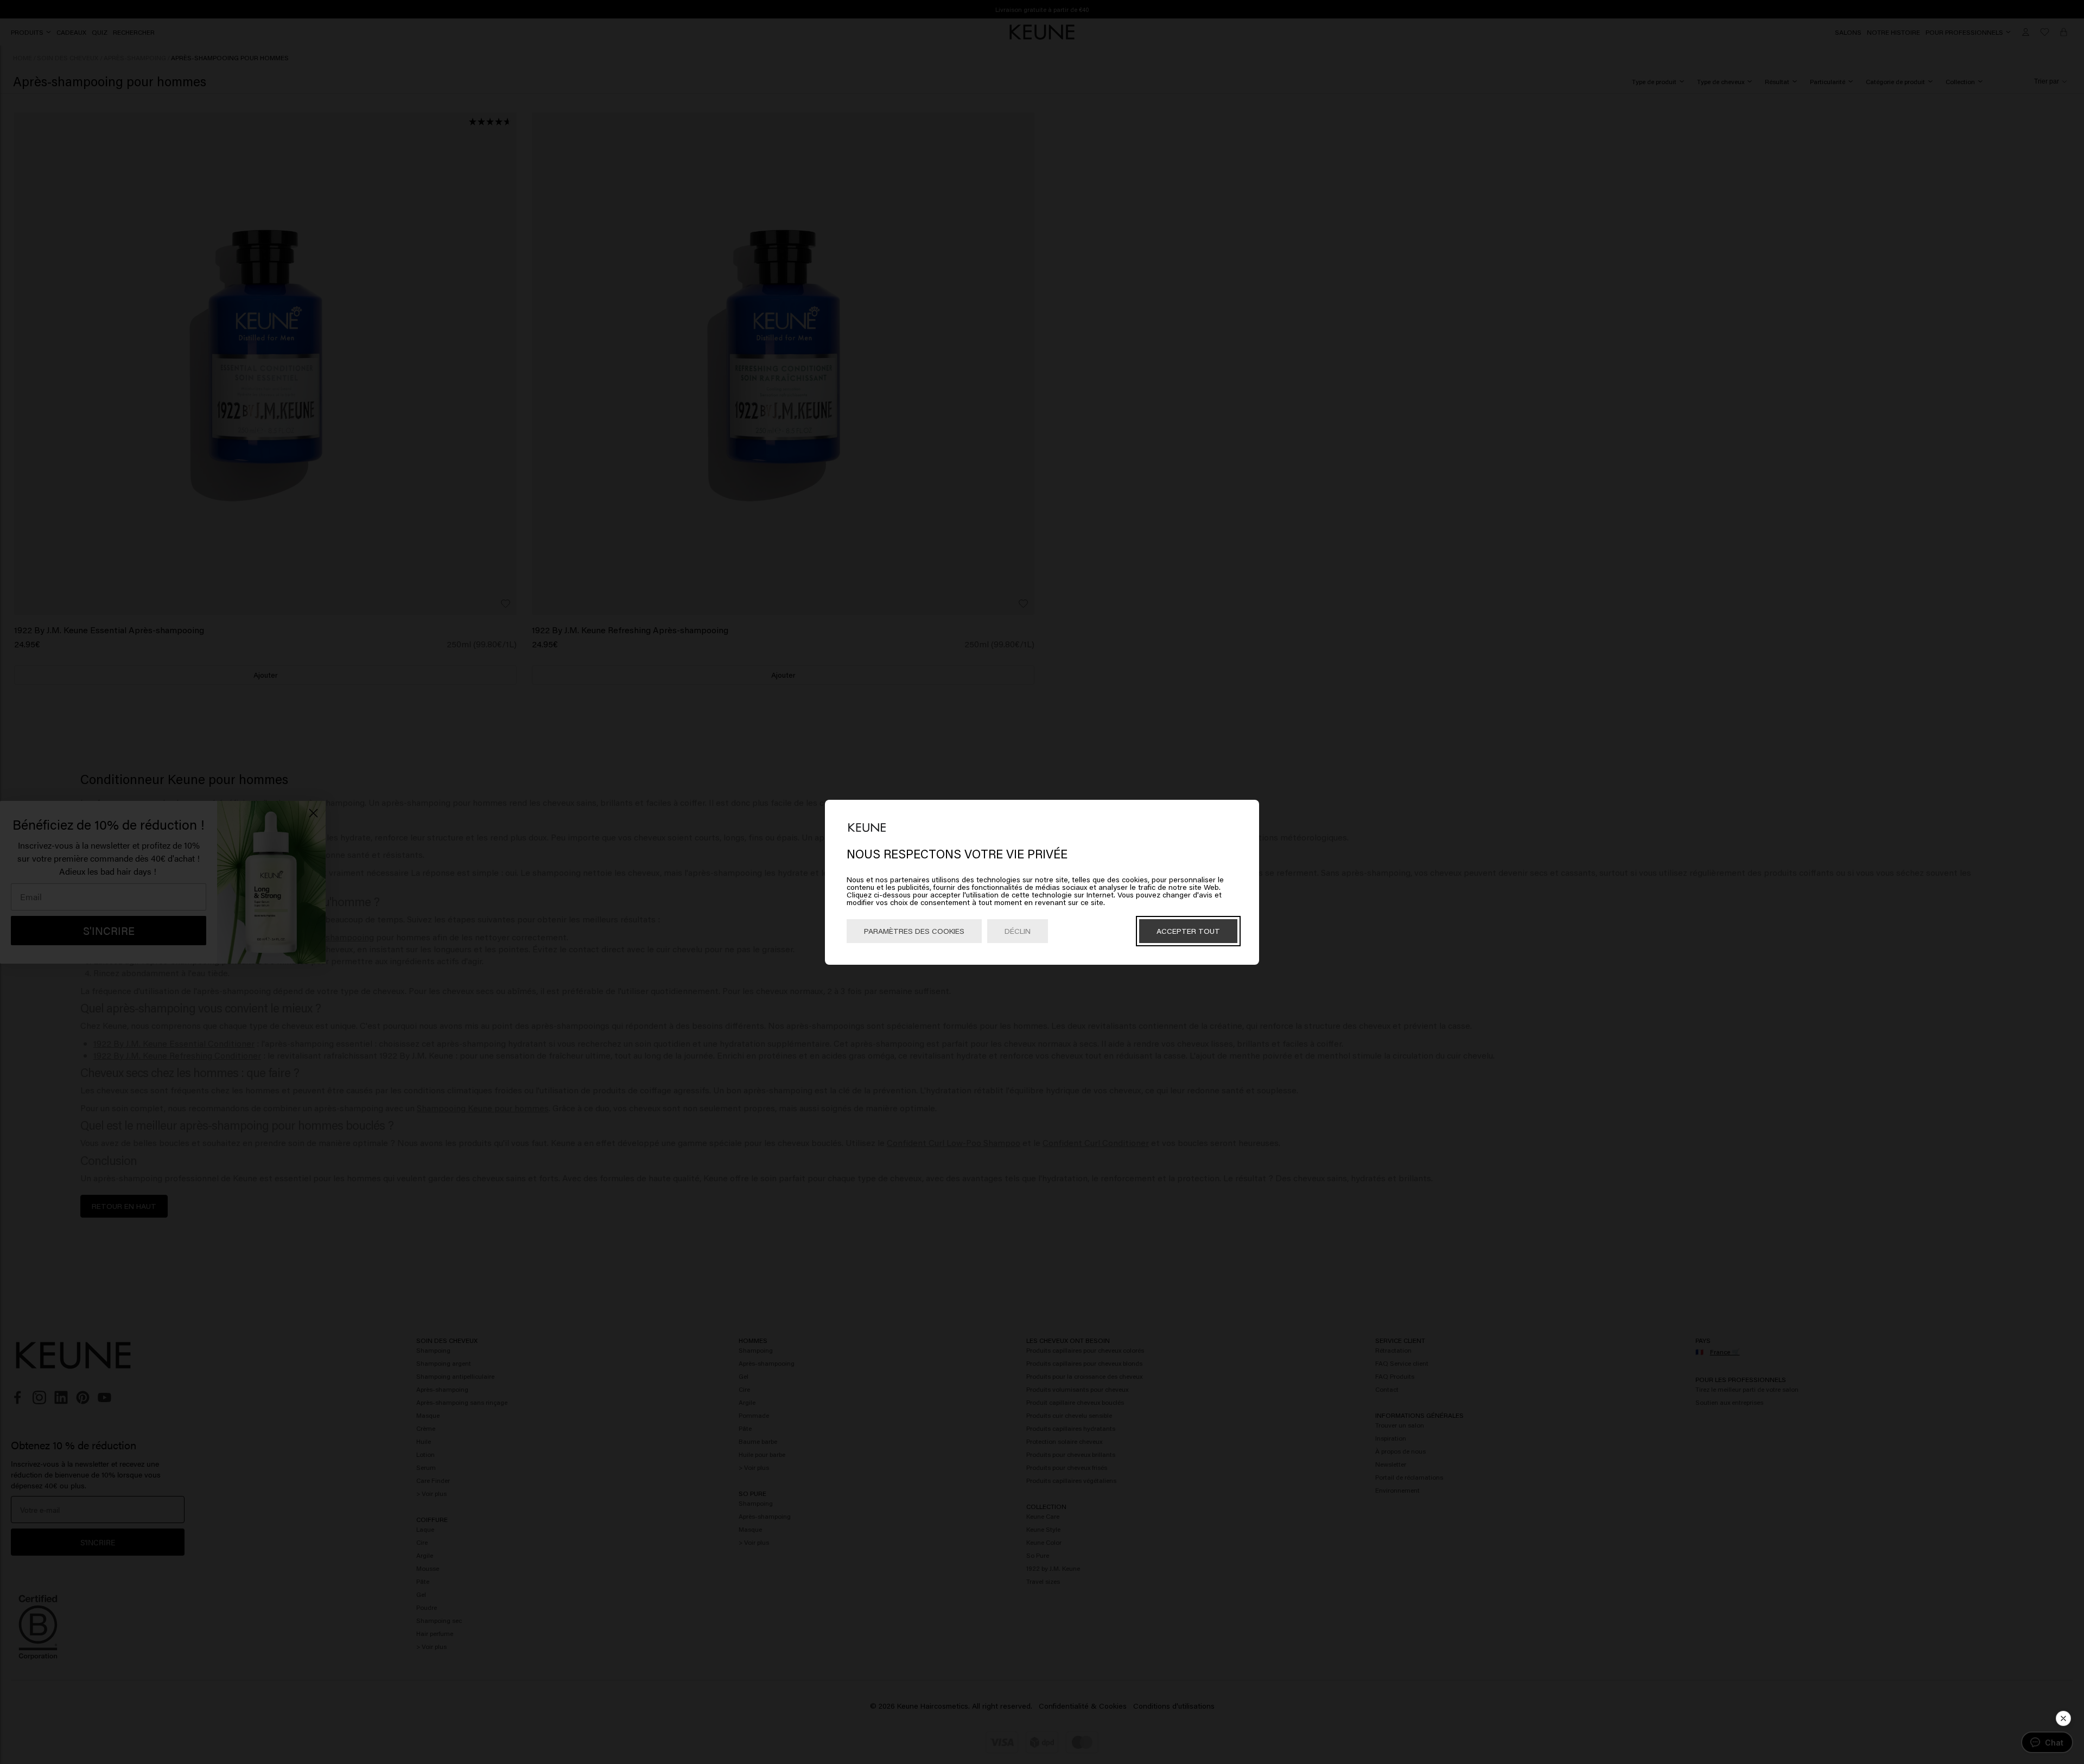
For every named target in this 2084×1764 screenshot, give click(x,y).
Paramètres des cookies (914, 931)
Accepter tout (1188, 931)
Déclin (1018, 931)
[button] (2063, 1718)
